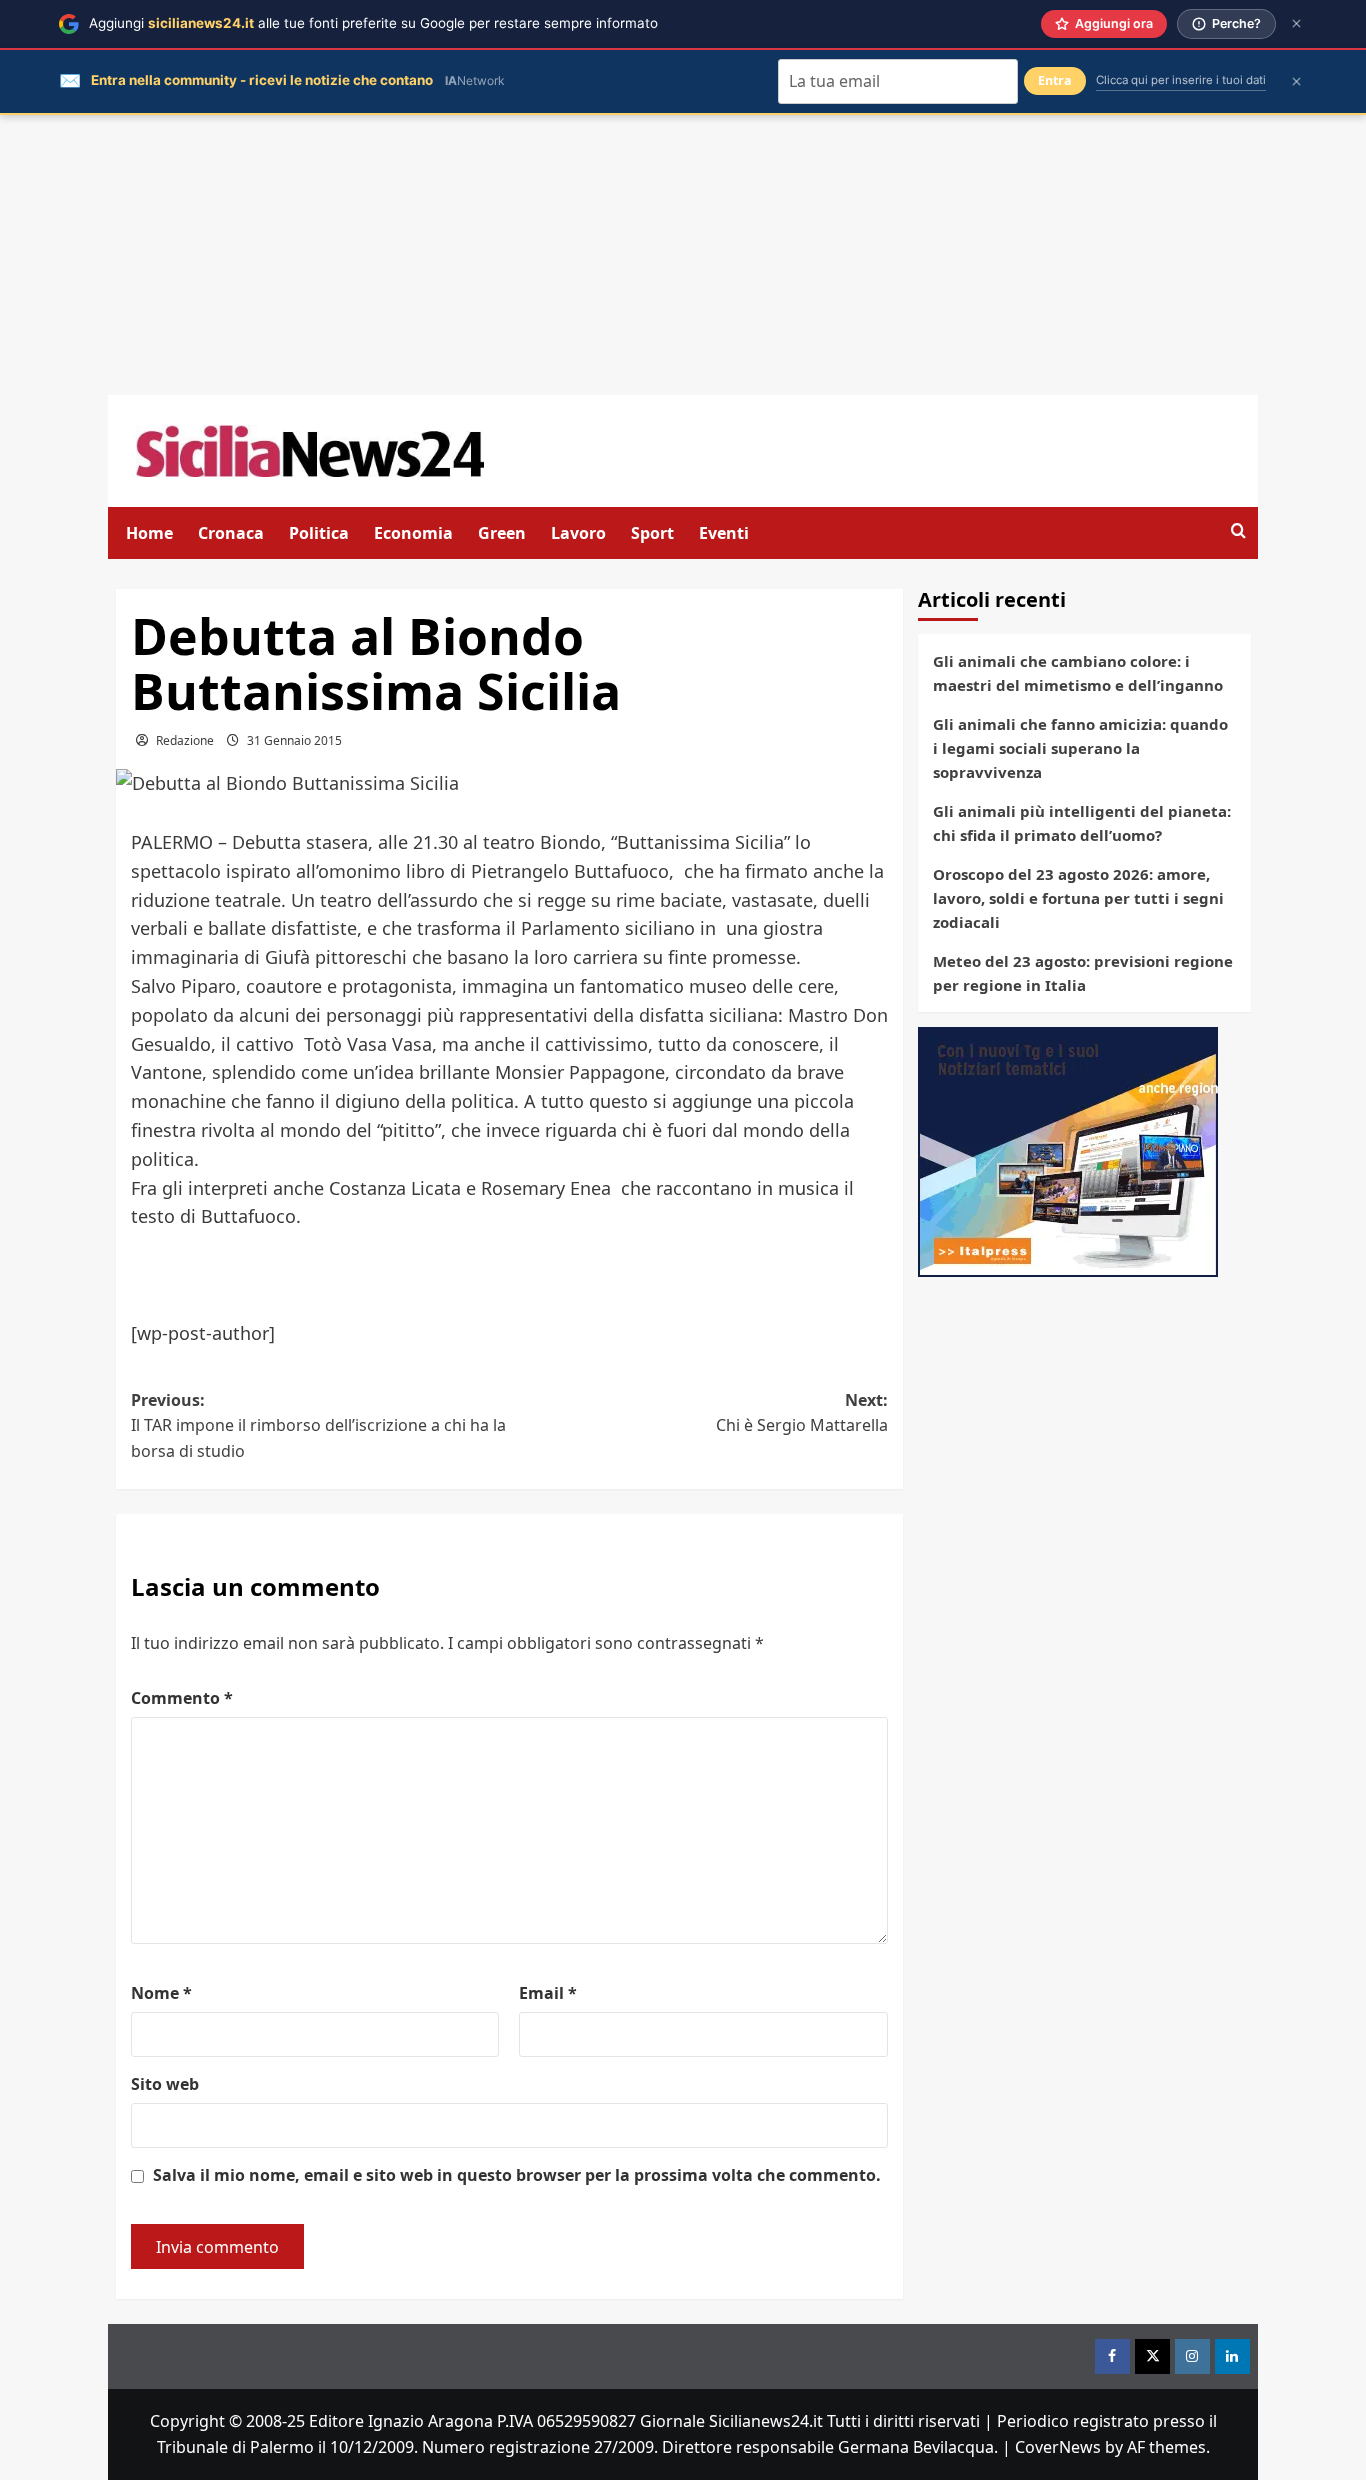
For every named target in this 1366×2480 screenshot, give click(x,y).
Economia (413, 533)
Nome (161, 1993)
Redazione (185, 740)
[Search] (1238, 531)
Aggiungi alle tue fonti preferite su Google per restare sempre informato (373, 23)
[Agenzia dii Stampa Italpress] (1068, 1150)
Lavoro (578, 533)
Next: (802, 1413)
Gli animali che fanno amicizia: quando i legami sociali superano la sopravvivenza (1080, 748)
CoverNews (1058, 2447)
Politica (319, 533)
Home (149, 533)
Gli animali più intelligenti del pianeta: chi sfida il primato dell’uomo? (1082, 823)
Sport (652, 533)
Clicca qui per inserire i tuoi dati (1181, 80)
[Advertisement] (683, 255)
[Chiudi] (1296, 23)
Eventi (724, 533)
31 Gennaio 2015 (294, 740)
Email (548, 1993)
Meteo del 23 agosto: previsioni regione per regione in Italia (1083, 973)
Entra (1055, 80)
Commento (182, 1698)
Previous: (318, 1425)
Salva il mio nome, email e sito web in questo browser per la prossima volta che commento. (517, 2175)
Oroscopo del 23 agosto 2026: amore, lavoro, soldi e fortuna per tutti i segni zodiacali (1078, 898)
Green (502, 533)
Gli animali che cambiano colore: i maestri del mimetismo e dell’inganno (1078, 673)
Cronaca (231, 533)
